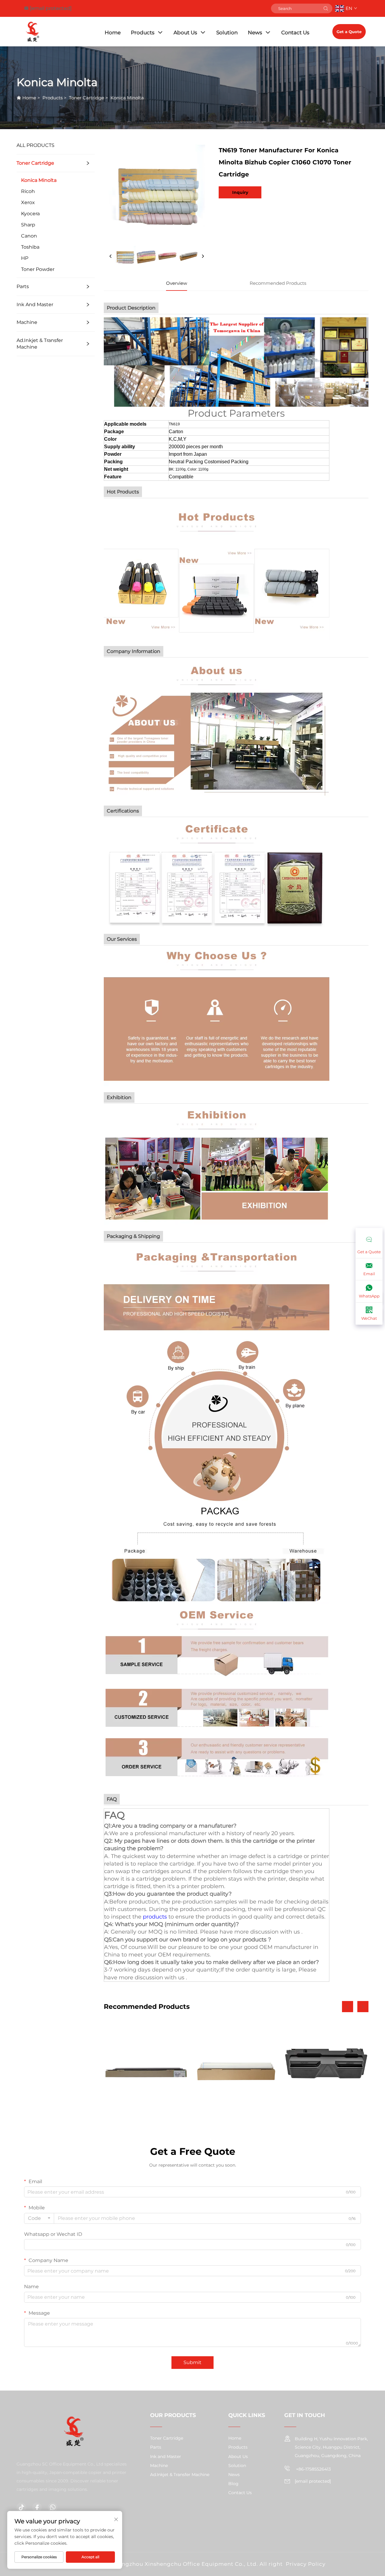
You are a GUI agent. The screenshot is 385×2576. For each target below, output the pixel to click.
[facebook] (37, 2507)
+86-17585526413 (313, 2469)
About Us (185, 33)
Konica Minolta (127, 98)
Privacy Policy (306, 2564)
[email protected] (51, 8)
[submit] (326, 8)
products (155, 1917)
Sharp (28, 225)
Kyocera (30, 214)
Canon (29, 236)
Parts (23, 286)
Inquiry (240, 192)
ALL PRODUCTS (35, 145)
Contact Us (295, 33)
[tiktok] (21, 2507)
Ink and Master (35, 305)
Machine (27, 322)
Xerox (28, 202)
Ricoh (28, 191)
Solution (227, 33)
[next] (203, 256)
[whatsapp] (53, 2507)
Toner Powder (38, 269)
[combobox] (39, 2218)
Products (143, 33)
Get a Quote (349, 32)
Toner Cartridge (86, 98)
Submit (192, 2362)
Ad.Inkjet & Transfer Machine (40, 344)
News (255, 33)
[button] (348, 2007)
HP (25, 258)
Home (113, 33)
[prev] (111, 256)
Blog (233, 2484)
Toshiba (30, 247)
